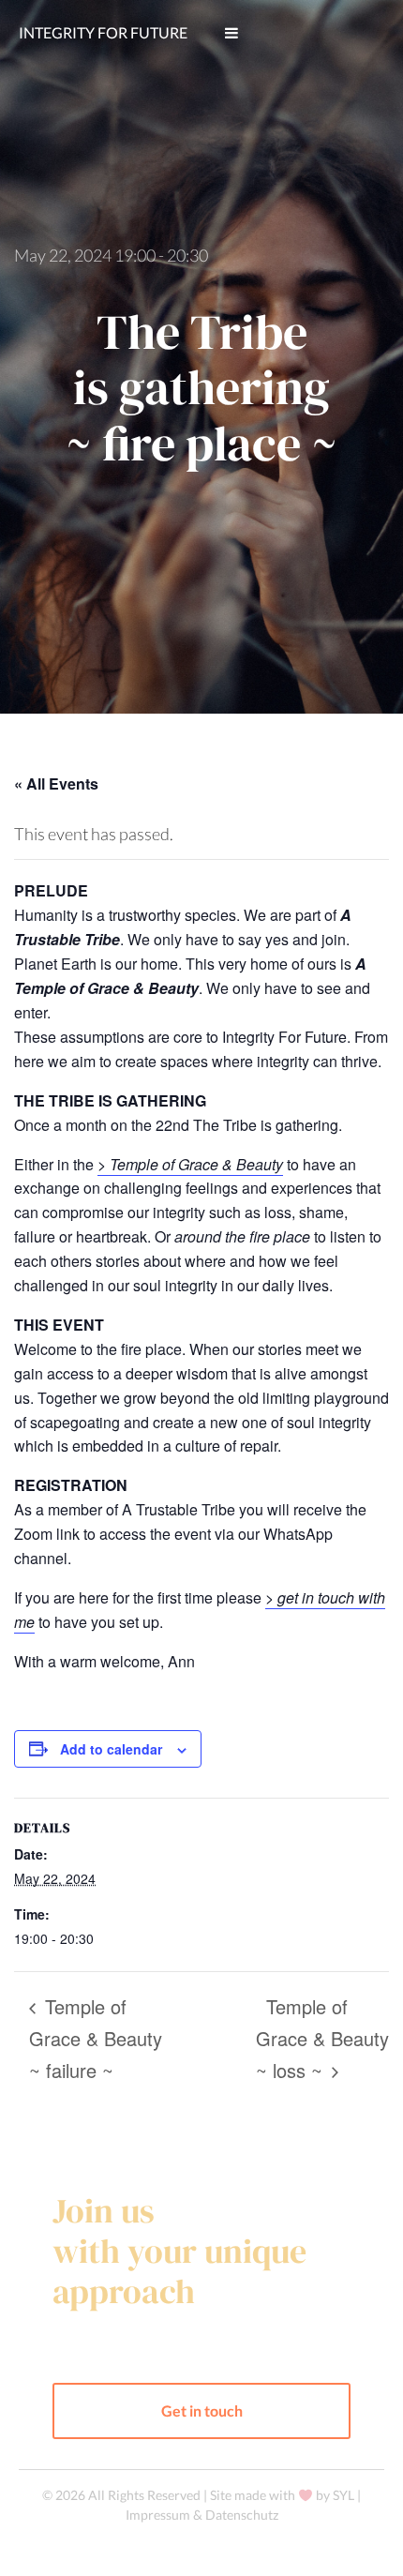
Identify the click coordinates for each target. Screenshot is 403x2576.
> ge (280, 1597)
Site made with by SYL (284, 2495)
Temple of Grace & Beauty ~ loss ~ (322, 2038)
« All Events (56, 783)
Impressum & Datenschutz (202, 2515)
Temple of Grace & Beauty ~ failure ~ (96, 2038)
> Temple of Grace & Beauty (190, 1164)
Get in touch (202, 2410)
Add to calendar (111, 1749)
